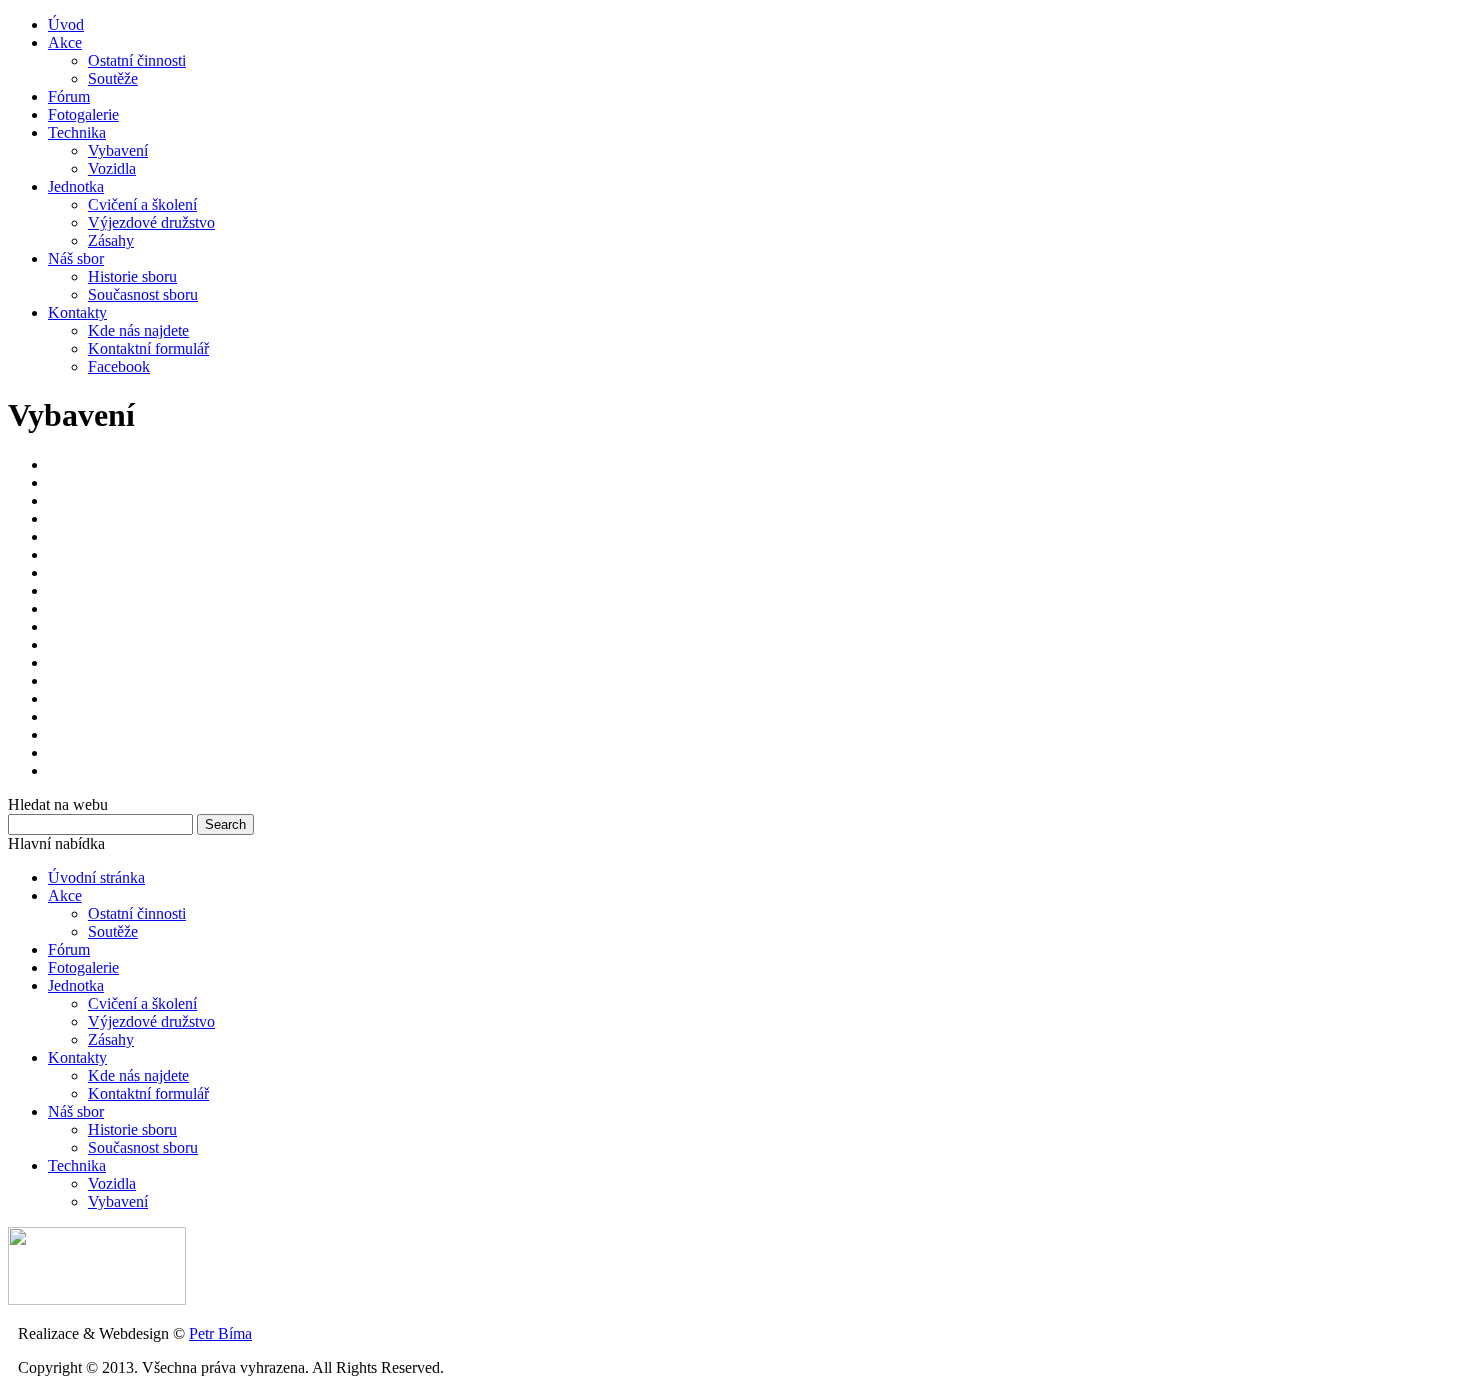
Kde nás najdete (138, 330)
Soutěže (113, 78)
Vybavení (118, 150)
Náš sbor (76, 258)
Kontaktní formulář (148, 348)
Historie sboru (132, 276)
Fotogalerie (83, 114)
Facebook (119, 366)
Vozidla (112, 168)
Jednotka (76, 186)
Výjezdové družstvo (151, 222)
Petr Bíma (220, 1333)
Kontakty (77, 312)
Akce (65, 42)
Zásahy (111, 240)
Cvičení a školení (142, 204)
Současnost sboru (143, 294)
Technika (77, 132)
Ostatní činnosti (137, 60)
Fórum (69, 96)
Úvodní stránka (96, 877)
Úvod (66, 24)
